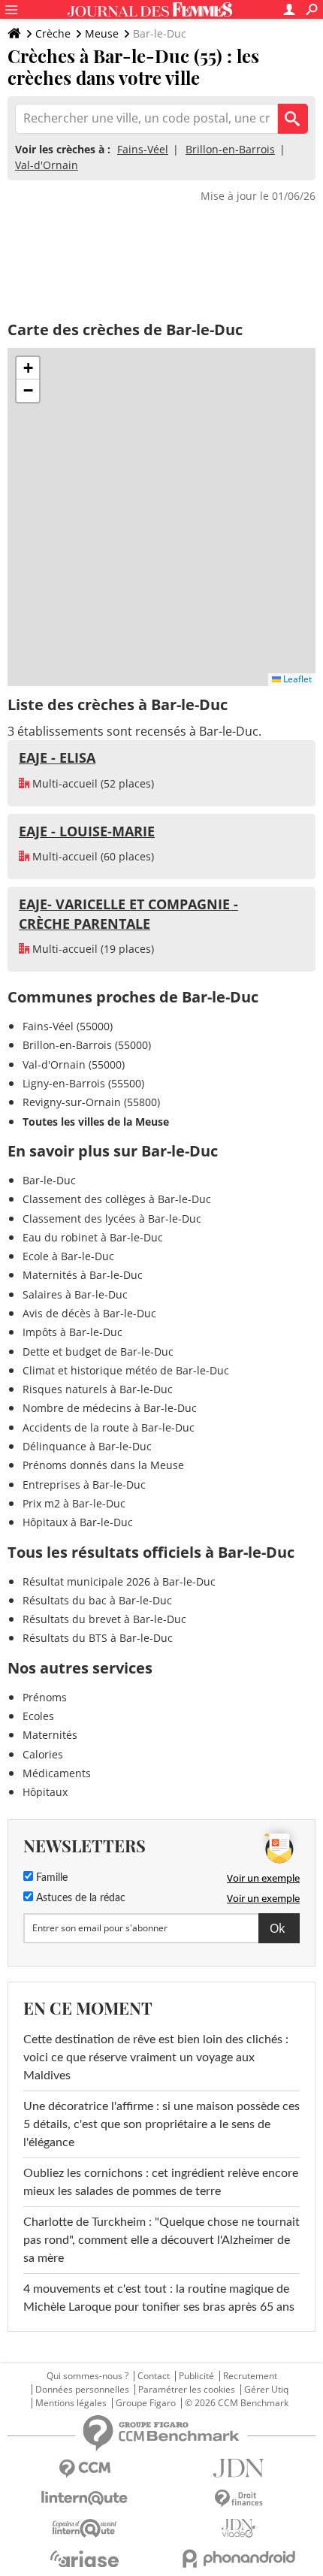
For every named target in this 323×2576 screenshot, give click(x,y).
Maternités (50, 1735)
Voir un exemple (263, 1878)
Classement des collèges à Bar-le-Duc (117, 1199)
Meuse (102, 33)
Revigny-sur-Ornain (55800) (91, 1102)
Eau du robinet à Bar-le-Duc (93, 1237)
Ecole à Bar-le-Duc (68, 1256)
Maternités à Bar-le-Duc (83, 1275)
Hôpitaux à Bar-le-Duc (78, 1522)
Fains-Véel (143, 149)
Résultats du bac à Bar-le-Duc (97, 1600)
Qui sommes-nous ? (88, 2376)
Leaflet (296, 679)
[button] (28, 368)
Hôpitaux (45, 1792)
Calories (43, 1754)
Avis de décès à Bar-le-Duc (89, 1313)
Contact (154, 2376)
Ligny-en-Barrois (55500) (83, 1083)
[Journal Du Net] (238, 2468)
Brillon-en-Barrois (230, 149)
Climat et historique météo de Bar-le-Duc (126, 1370)
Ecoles (38, 1716)
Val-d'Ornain (47, 165)
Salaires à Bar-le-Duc (75, 1294)
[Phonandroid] (238, 2558)
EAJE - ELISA (57, 757)
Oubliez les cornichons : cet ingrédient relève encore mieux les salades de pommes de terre (161, 2182)
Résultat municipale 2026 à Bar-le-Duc (119, 1581)
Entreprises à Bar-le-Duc (84, 1485)
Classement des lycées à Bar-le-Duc (112, 1218)
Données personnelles (82, 2390)
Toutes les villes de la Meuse (96, 1122)
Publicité (196, 2376)
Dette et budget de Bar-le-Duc (98, 1351)
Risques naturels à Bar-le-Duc (98, 1389)
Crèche (53, 33)
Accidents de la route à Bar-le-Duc (109, 1427)
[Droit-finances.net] (238, 2499)
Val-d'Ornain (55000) (74, 1064)
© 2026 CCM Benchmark (237, 2403)
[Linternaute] (85, 2498)
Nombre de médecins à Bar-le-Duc (110, 1408)
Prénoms (45, 1697)
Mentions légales (71, 2403)
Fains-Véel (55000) (68, 1026)
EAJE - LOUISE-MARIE (87, 831)
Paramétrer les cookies (187, 2390)
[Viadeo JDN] (238, 2528)
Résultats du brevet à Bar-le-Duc (104, 1619)
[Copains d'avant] (85, 2528)
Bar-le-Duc (49, 1180)
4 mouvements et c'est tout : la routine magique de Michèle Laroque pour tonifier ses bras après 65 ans (159, 2298)
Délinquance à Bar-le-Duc (87, 1446)
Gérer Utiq (266, 2390)
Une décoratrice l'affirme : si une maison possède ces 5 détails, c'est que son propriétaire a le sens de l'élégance (161, 2124)
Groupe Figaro (146, 2403)
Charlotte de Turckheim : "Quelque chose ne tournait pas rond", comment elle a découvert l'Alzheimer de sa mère (161, 2240)
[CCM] (85, 2469)
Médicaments (57, 1773)
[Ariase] (85, 2559)
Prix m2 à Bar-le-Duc (74, 1503)
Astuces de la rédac (79, 1898)
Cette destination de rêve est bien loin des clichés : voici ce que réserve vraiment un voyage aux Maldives (156, 2057)
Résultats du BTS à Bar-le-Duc (98, 1638)
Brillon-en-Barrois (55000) (87, 1045)
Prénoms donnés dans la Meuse (103, 1465)
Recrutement (250, 2376)
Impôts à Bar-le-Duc (72, 1332)
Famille (50, 1878)
